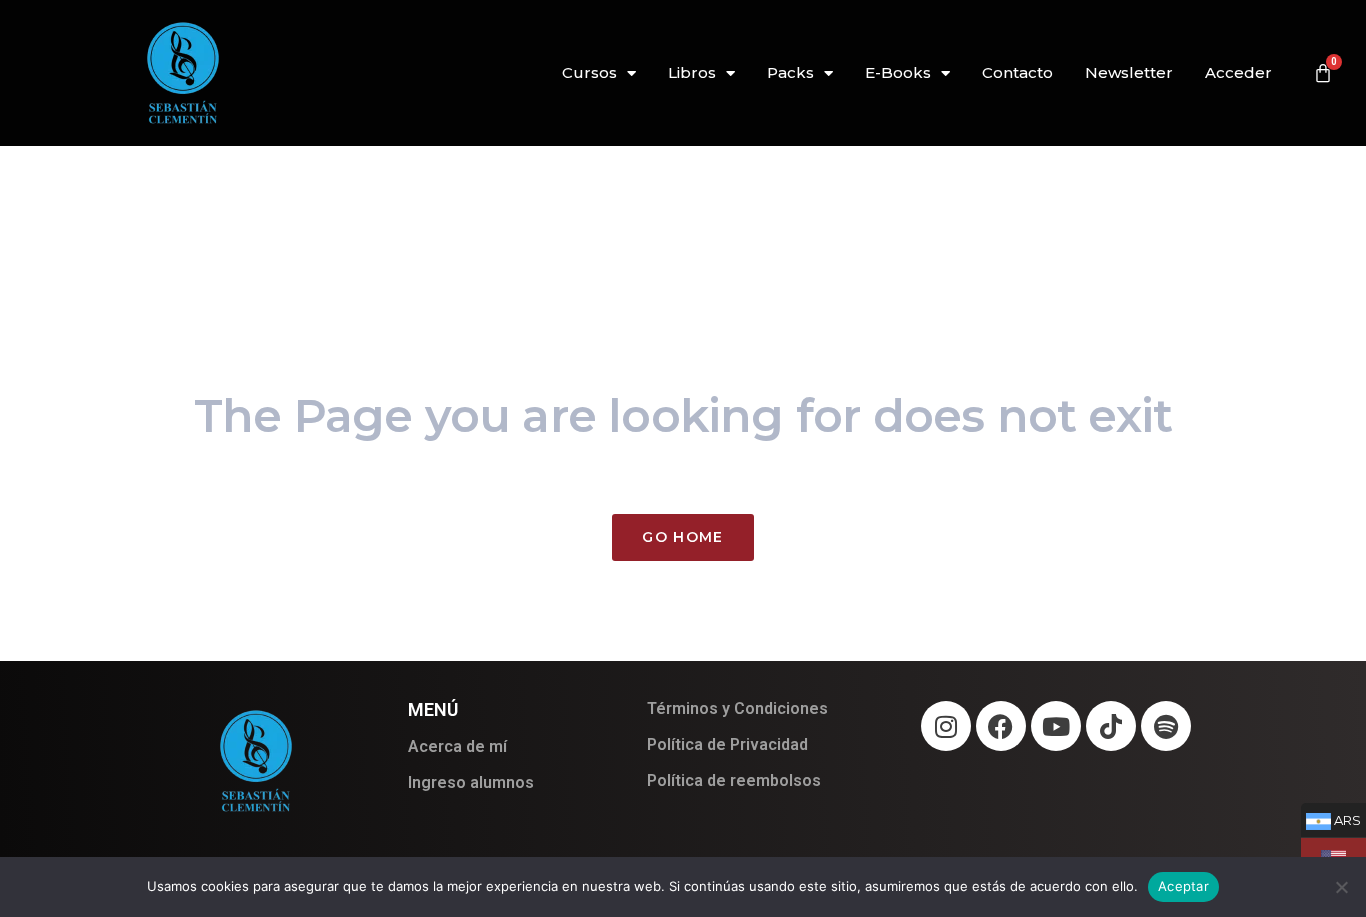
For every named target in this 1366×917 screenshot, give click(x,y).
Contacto (1017, 72)
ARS (1331, 820)
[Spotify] (1166, 726)
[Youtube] (1056, 726)
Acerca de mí (457, 746)
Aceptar (1183, 886)
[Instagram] (946, 726)
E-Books (898, 72)
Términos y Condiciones (737, 708)
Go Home (682, 537)
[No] (1341, 887)
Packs (790, 72)
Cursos (589, 72)
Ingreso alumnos (471, 782)
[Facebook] (1001, 726)
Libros (692, 72)
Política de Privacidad (727, 744)
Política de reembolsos (734, 780)
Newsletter (1129, 72)
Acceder (1238, 72)
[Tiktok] (1111, 726)
